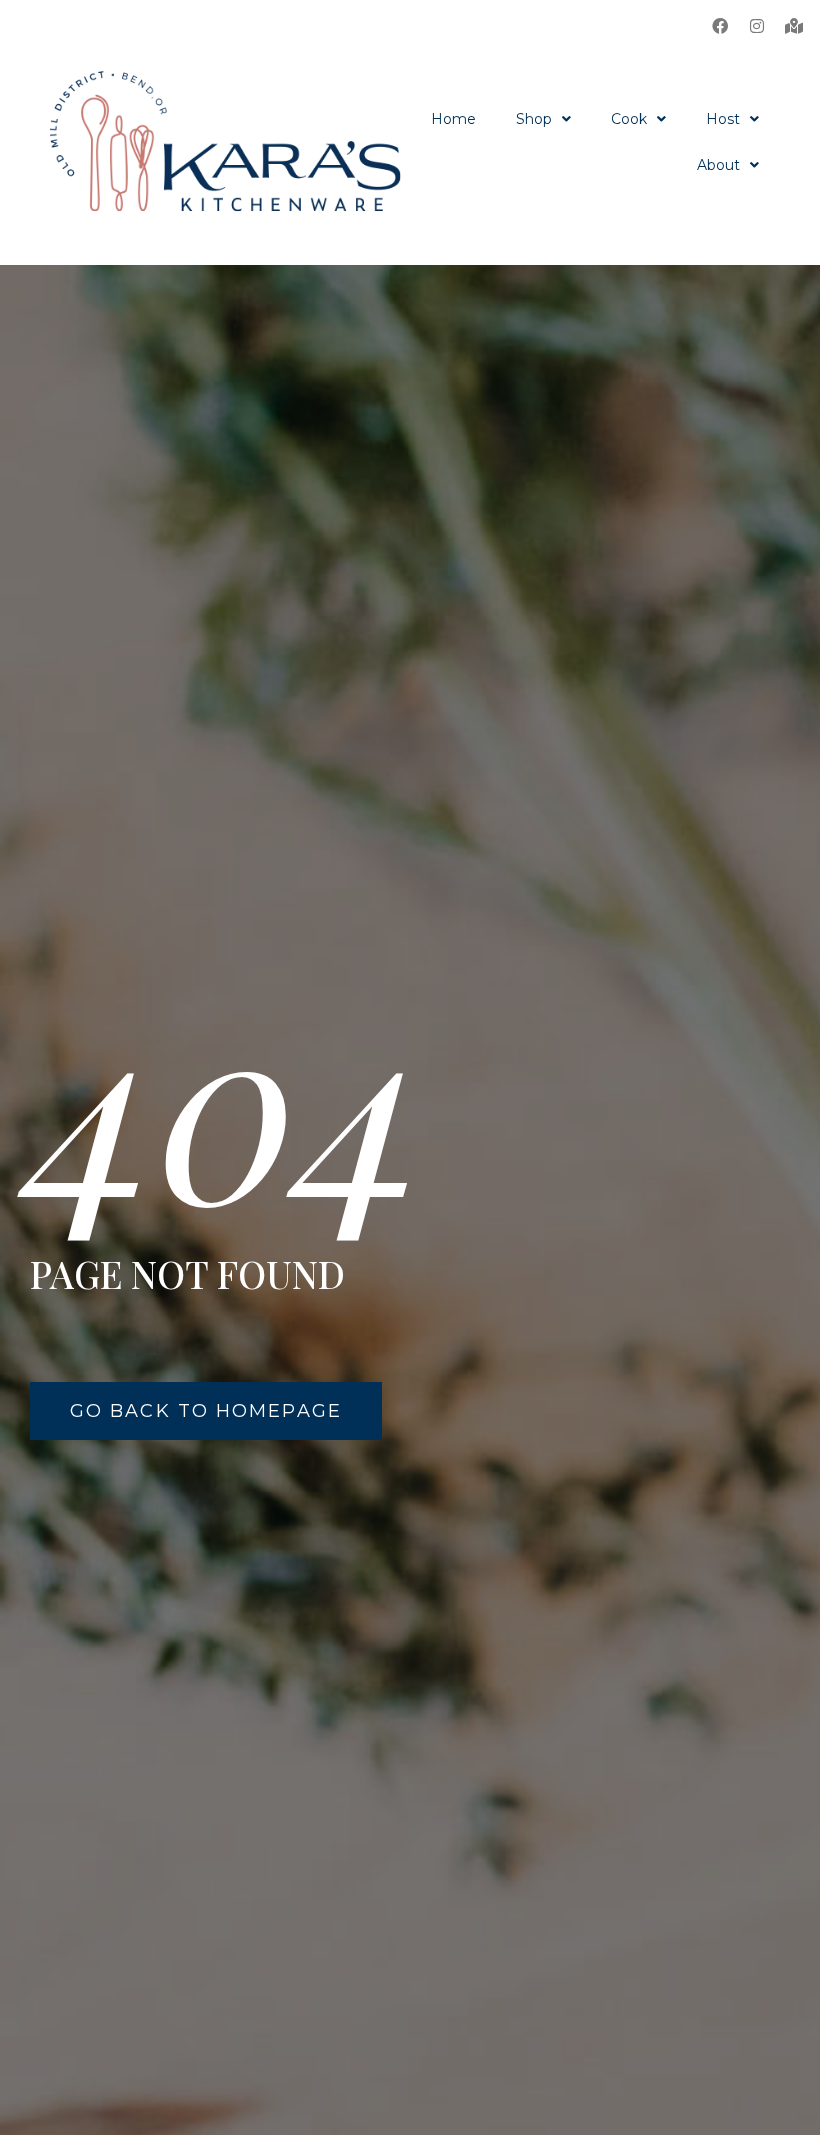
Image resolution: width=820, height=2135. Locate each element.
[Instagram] (757, 26)
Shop (534, 119)
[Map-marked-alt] (794, 26)
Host (723, 119)
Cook (629, 119)
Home (453, 119)
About (718, 165)
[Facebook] (720, 26)
